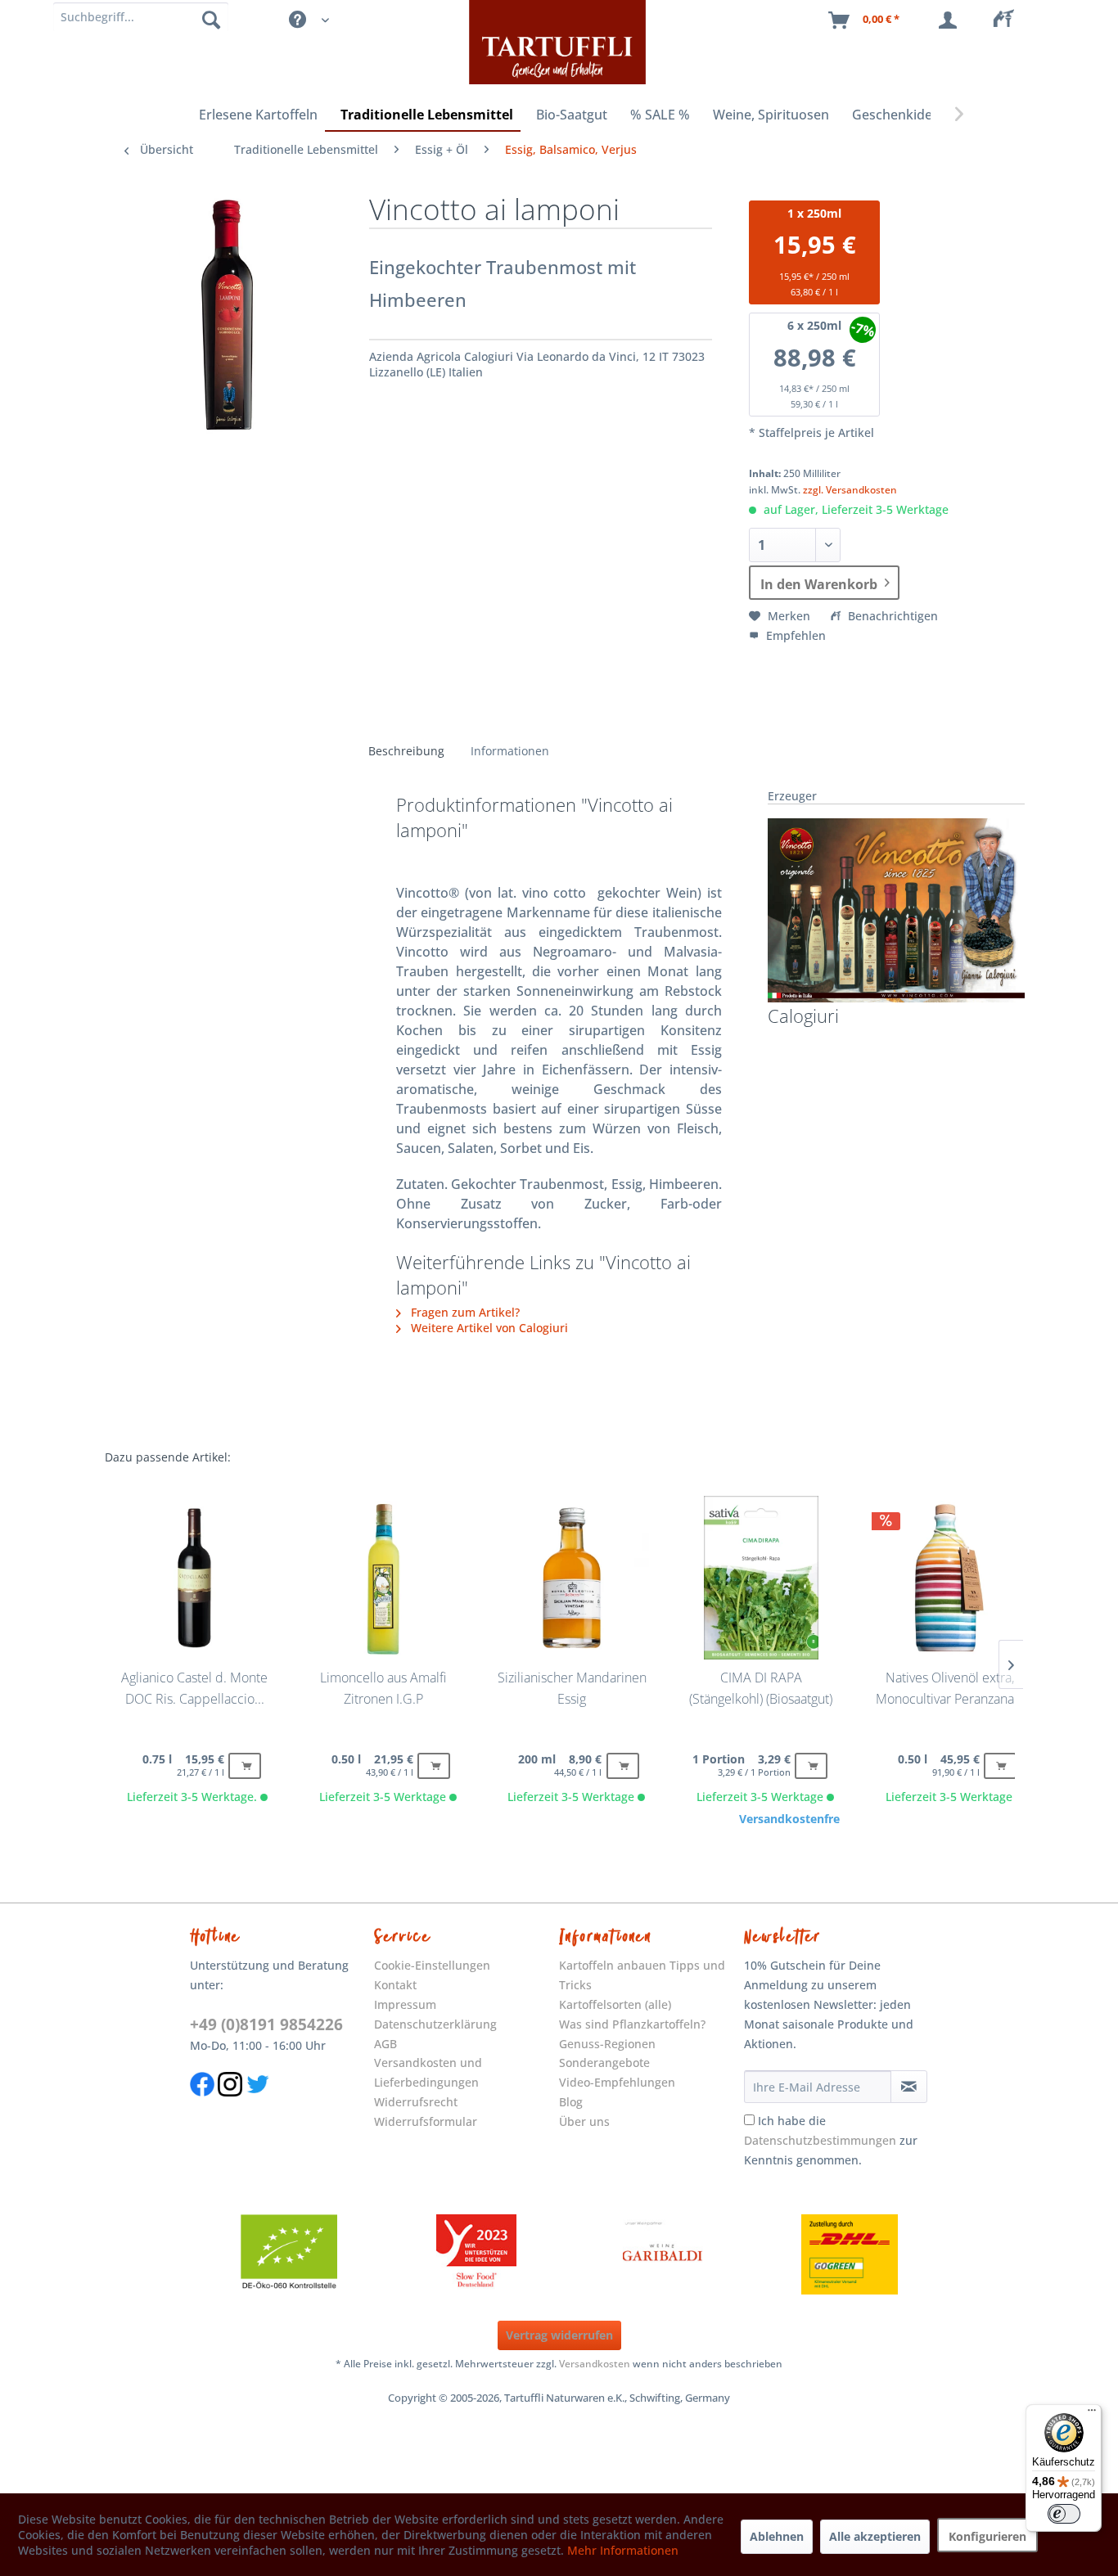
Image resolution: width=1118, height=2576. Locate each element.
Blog (571, 2102)
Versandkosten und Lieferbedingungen (428, 2072)
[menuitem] (1008, 20)
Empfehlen (794, 635)
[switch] (1064, 2514)
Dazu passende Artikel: (168, 1457)
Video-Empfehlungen (617, 2082)
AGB (385, 2044)
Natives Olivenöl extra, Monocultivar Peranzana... (950, 1688)
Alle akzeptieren (875, 2536)
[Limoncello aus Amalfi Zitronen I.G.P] (383, 1578)
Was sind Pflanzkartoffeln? (632, 2024)
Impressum (405, 2004)
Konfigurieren (987, 2536)
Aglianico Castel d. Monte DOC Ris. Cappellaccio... (194, 1688)
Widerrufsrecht (416, 2102)
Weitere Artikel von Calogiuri (488, 1328)
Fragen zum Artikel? (464, 1312)
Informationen (510, 751)
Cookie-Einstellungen (432, 1965)
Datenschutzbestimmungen (820, 2140)
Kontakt (395, 1985)
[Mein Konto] (951, 20)
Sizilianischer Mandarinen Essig (572, 1688)
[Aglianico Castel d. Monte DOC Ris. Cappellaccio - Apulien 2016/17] (194, 1578)
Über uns (584, 2121)
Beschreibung (406, 751)
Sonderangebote (604, 2063)
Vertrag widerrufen (559, 2335)
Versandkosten (595, 2364)
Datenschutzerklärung (435, 2024)
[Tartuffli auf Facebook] (202, 2105)
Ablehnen (777, 2536)
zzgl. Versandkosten (850, 490)
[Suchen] (211, 19)
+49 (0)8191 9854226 (266, 2024)
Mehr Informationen (623, 2550)
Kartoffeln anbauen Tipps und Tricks (642, 1975)
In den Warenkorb (819, 584)
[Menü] (1092, 2414)
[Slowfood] (476, 2254)
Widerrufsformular (426, 2121)
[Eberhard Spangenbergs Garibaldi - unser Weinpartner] (663, 2254)
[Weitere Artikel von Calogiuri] (896, 910)
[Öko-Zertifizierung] (289, 2254)
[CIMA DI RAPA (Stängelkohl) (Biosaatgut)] (761, 1578)
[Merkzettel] (1008, 20)
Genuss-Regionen (607, 2044)
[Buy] (245, 1766)
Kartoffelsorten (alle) (615, 2004)
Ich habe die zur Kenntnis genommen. (831, 2140)
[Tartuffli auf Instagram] (230, 2105)
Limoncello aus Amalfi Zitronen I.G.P (383, 1688)
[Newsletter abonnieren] (909, 2087)
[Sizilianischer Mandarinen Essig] (573, 1578)
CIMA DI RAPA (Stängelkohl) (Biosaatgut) (761, 1688)
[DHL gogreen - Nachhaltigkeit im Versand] (850, 2254)
